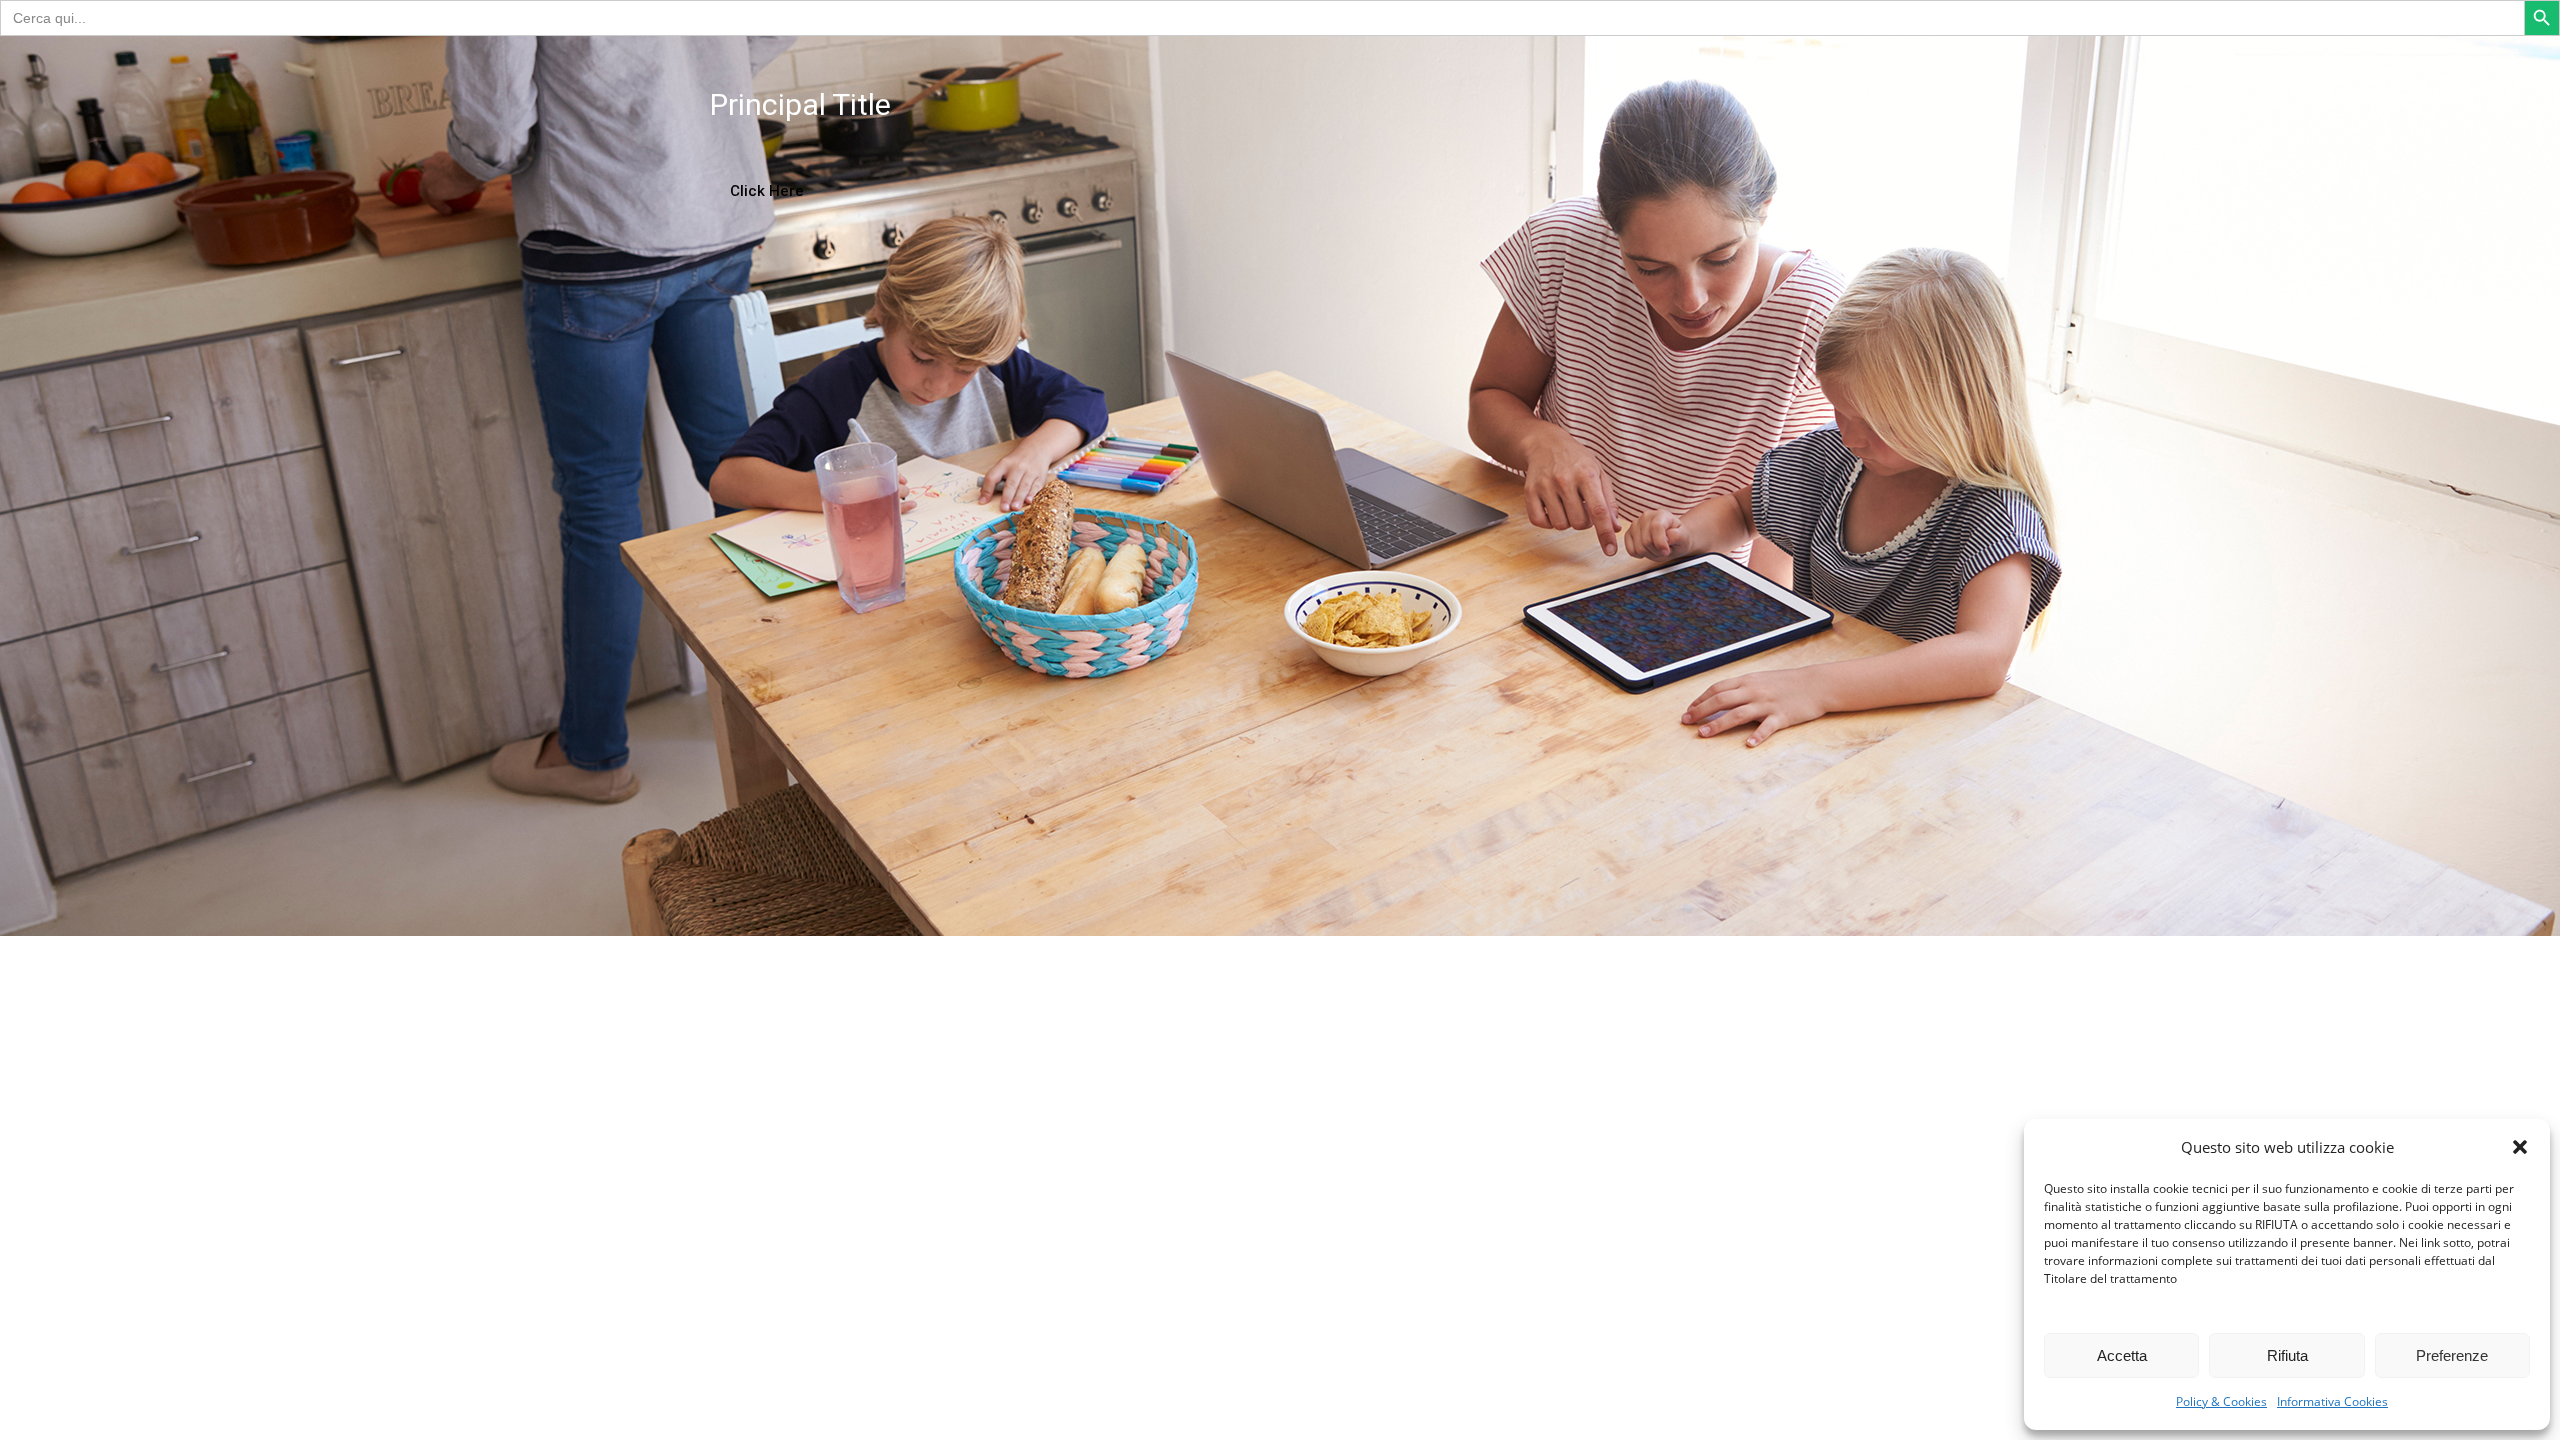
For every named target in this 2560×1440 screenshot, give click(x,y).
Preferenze (2452, 1355)
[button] (2520, 1147)
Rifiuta (2287, 1355)
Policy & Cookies (2221, 1401)
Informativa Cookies (2332, 1401)
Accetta (2122, 1355)
